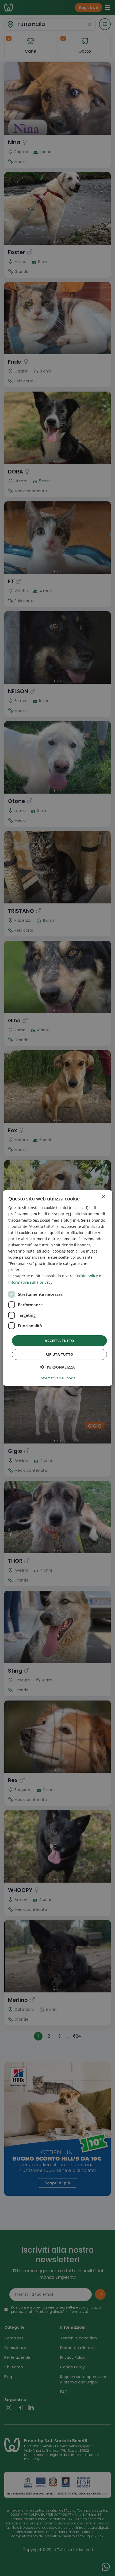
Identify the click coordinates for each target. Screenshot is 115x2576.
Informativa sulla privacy (30, 1282)
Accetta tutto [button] (59, 1341)
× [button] (103, 1197)
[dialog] (58, 1288)
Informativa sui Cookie (57, 1378)
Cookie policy (86, 1276)
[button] (58, 1367)
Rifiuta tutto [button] (59, 1354)
